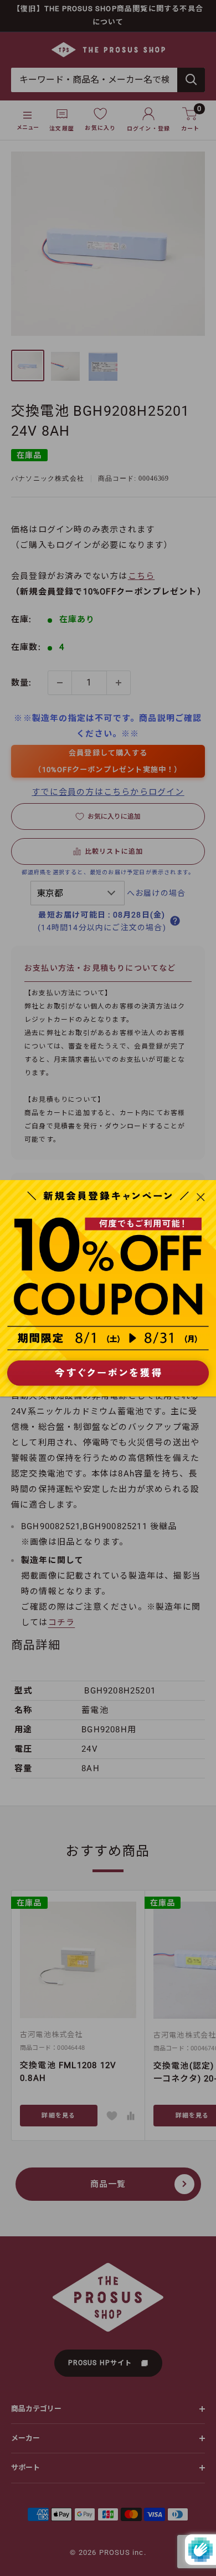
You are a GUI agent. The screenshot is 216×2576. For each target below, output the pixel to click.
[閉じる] (201, 1197)
